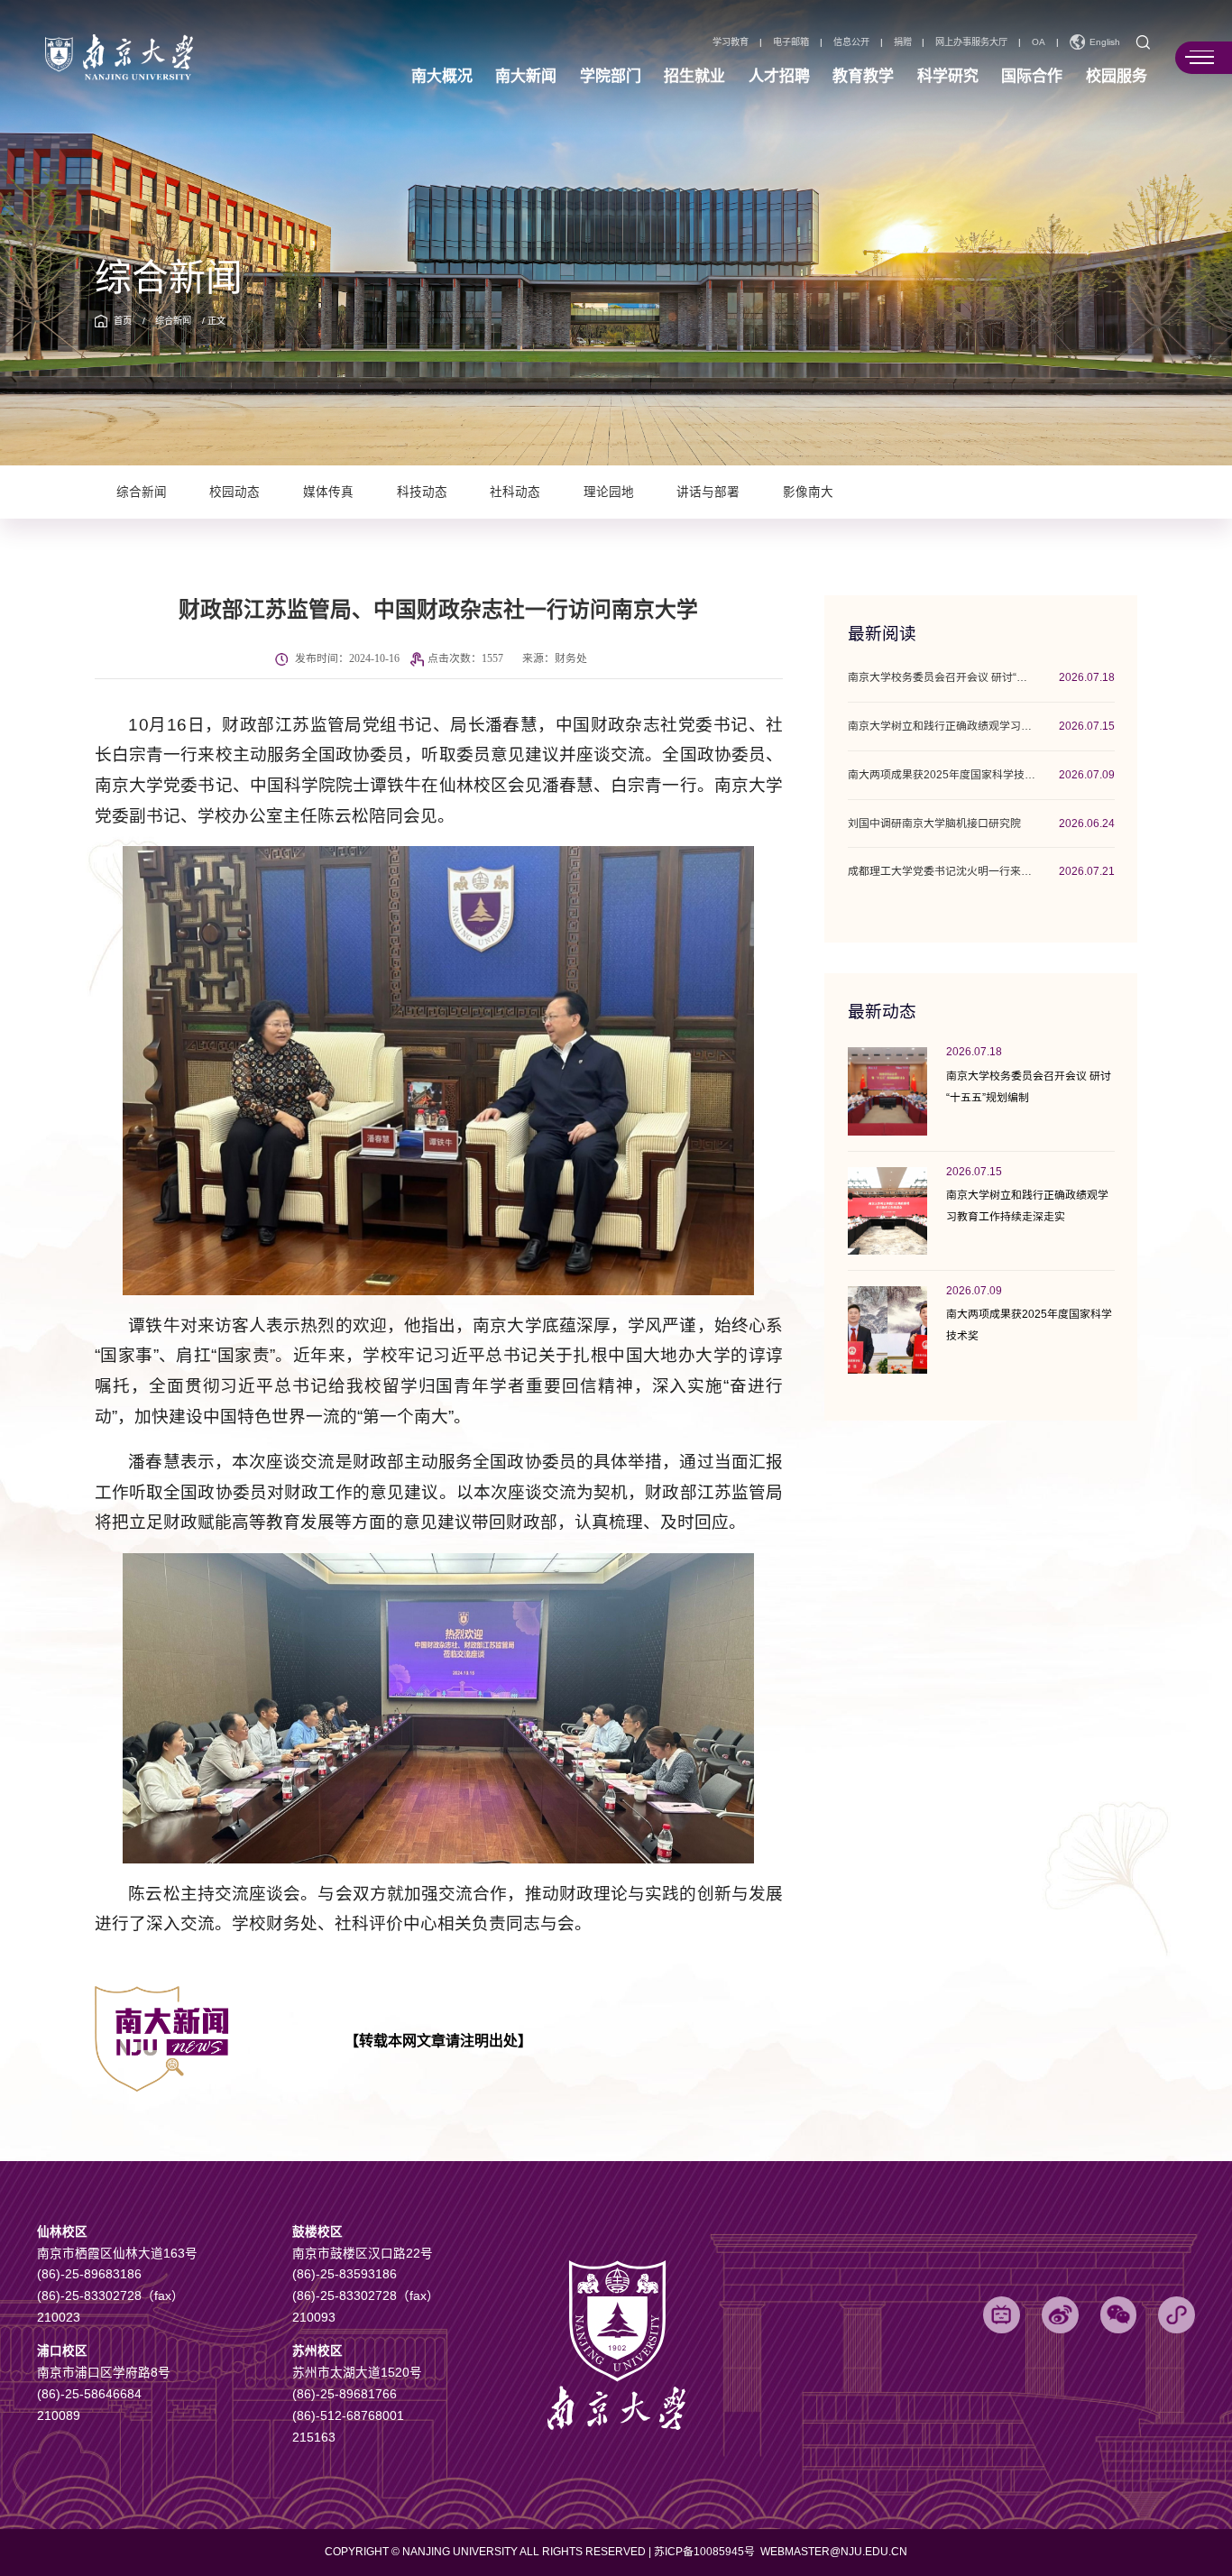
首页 (123, 321)
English (1105, 42)
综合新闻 (173, 321)
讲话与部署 (708, 492)
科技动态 (422, 492)
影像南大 (808, 492)
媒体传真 (328, 492)
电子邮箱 (791, 42)
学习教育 (731, 42)
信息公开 (851, 42)
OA (1039, 42)
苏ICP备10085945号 (706, 2552)
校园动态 (234, 492)
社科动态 (515, 492)
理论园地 (609, 492)
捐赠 (903, 42)
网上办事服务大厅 (971, 42)
